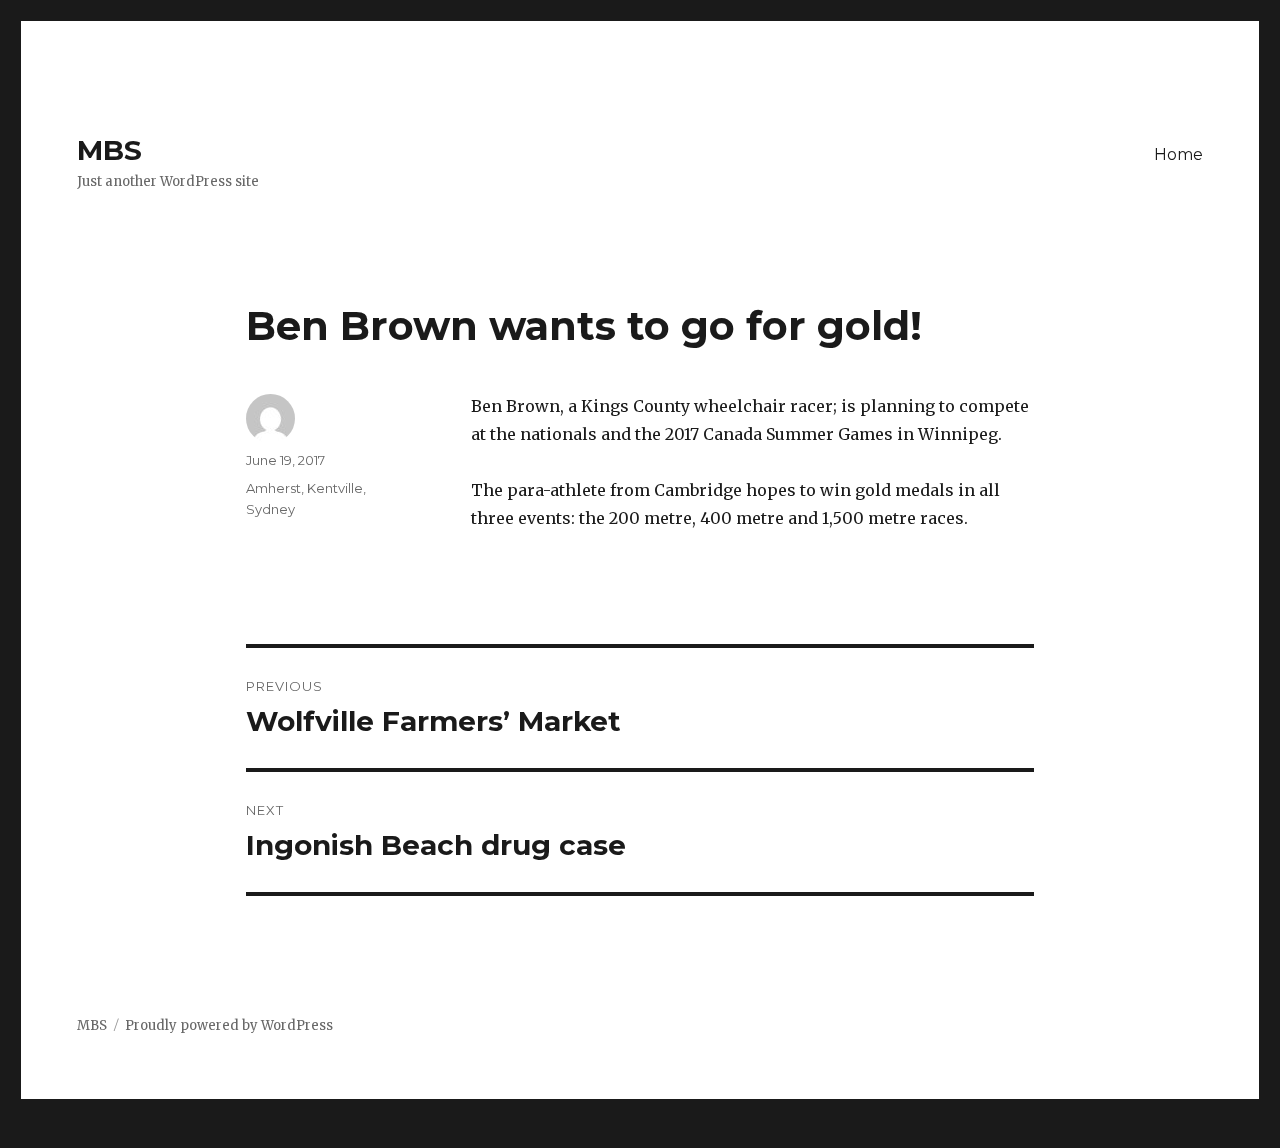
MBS (109, 150)
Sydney (270, 509)
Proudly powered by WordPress (229, 1025)
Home (1178, 154)
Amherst (273, 488)
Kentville (335, 488)
